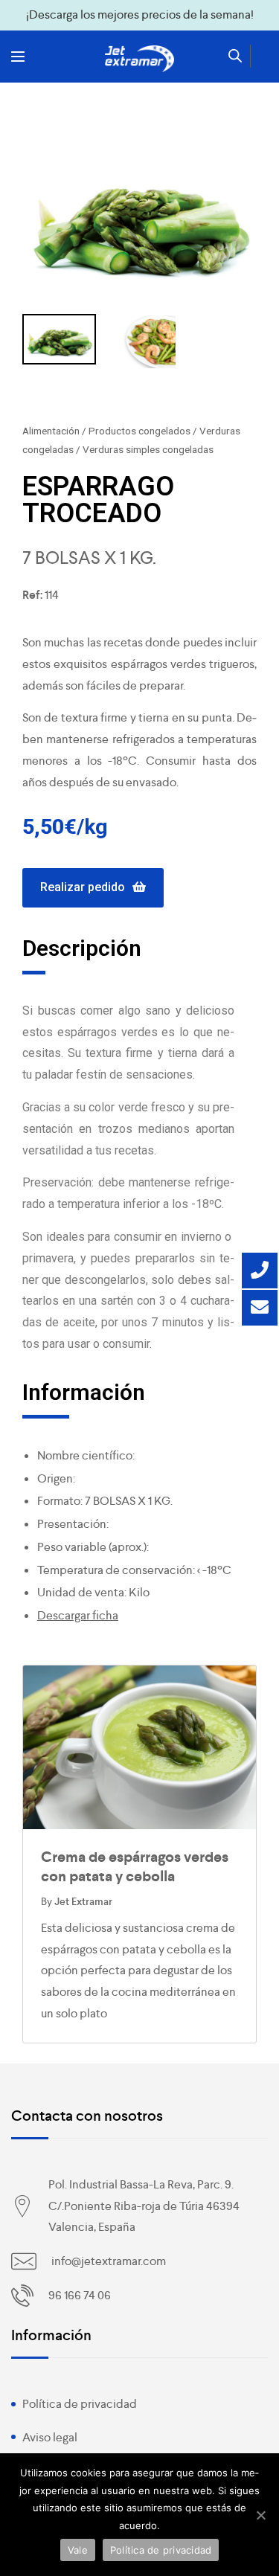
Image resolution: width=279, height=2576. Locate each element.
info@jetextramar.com (109, 2261)
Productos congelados (139, 431)
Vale (78, 2550)
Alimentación (51, 431)
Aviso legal (50, 2437)
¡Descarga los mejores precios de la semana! (140, 15)
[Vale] (260, 2515)
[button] (93, 888)
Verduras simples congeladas (148, 449)
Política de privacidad (80, 2404)
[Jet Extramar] (140, 59)
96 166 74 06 (80, 2295)
